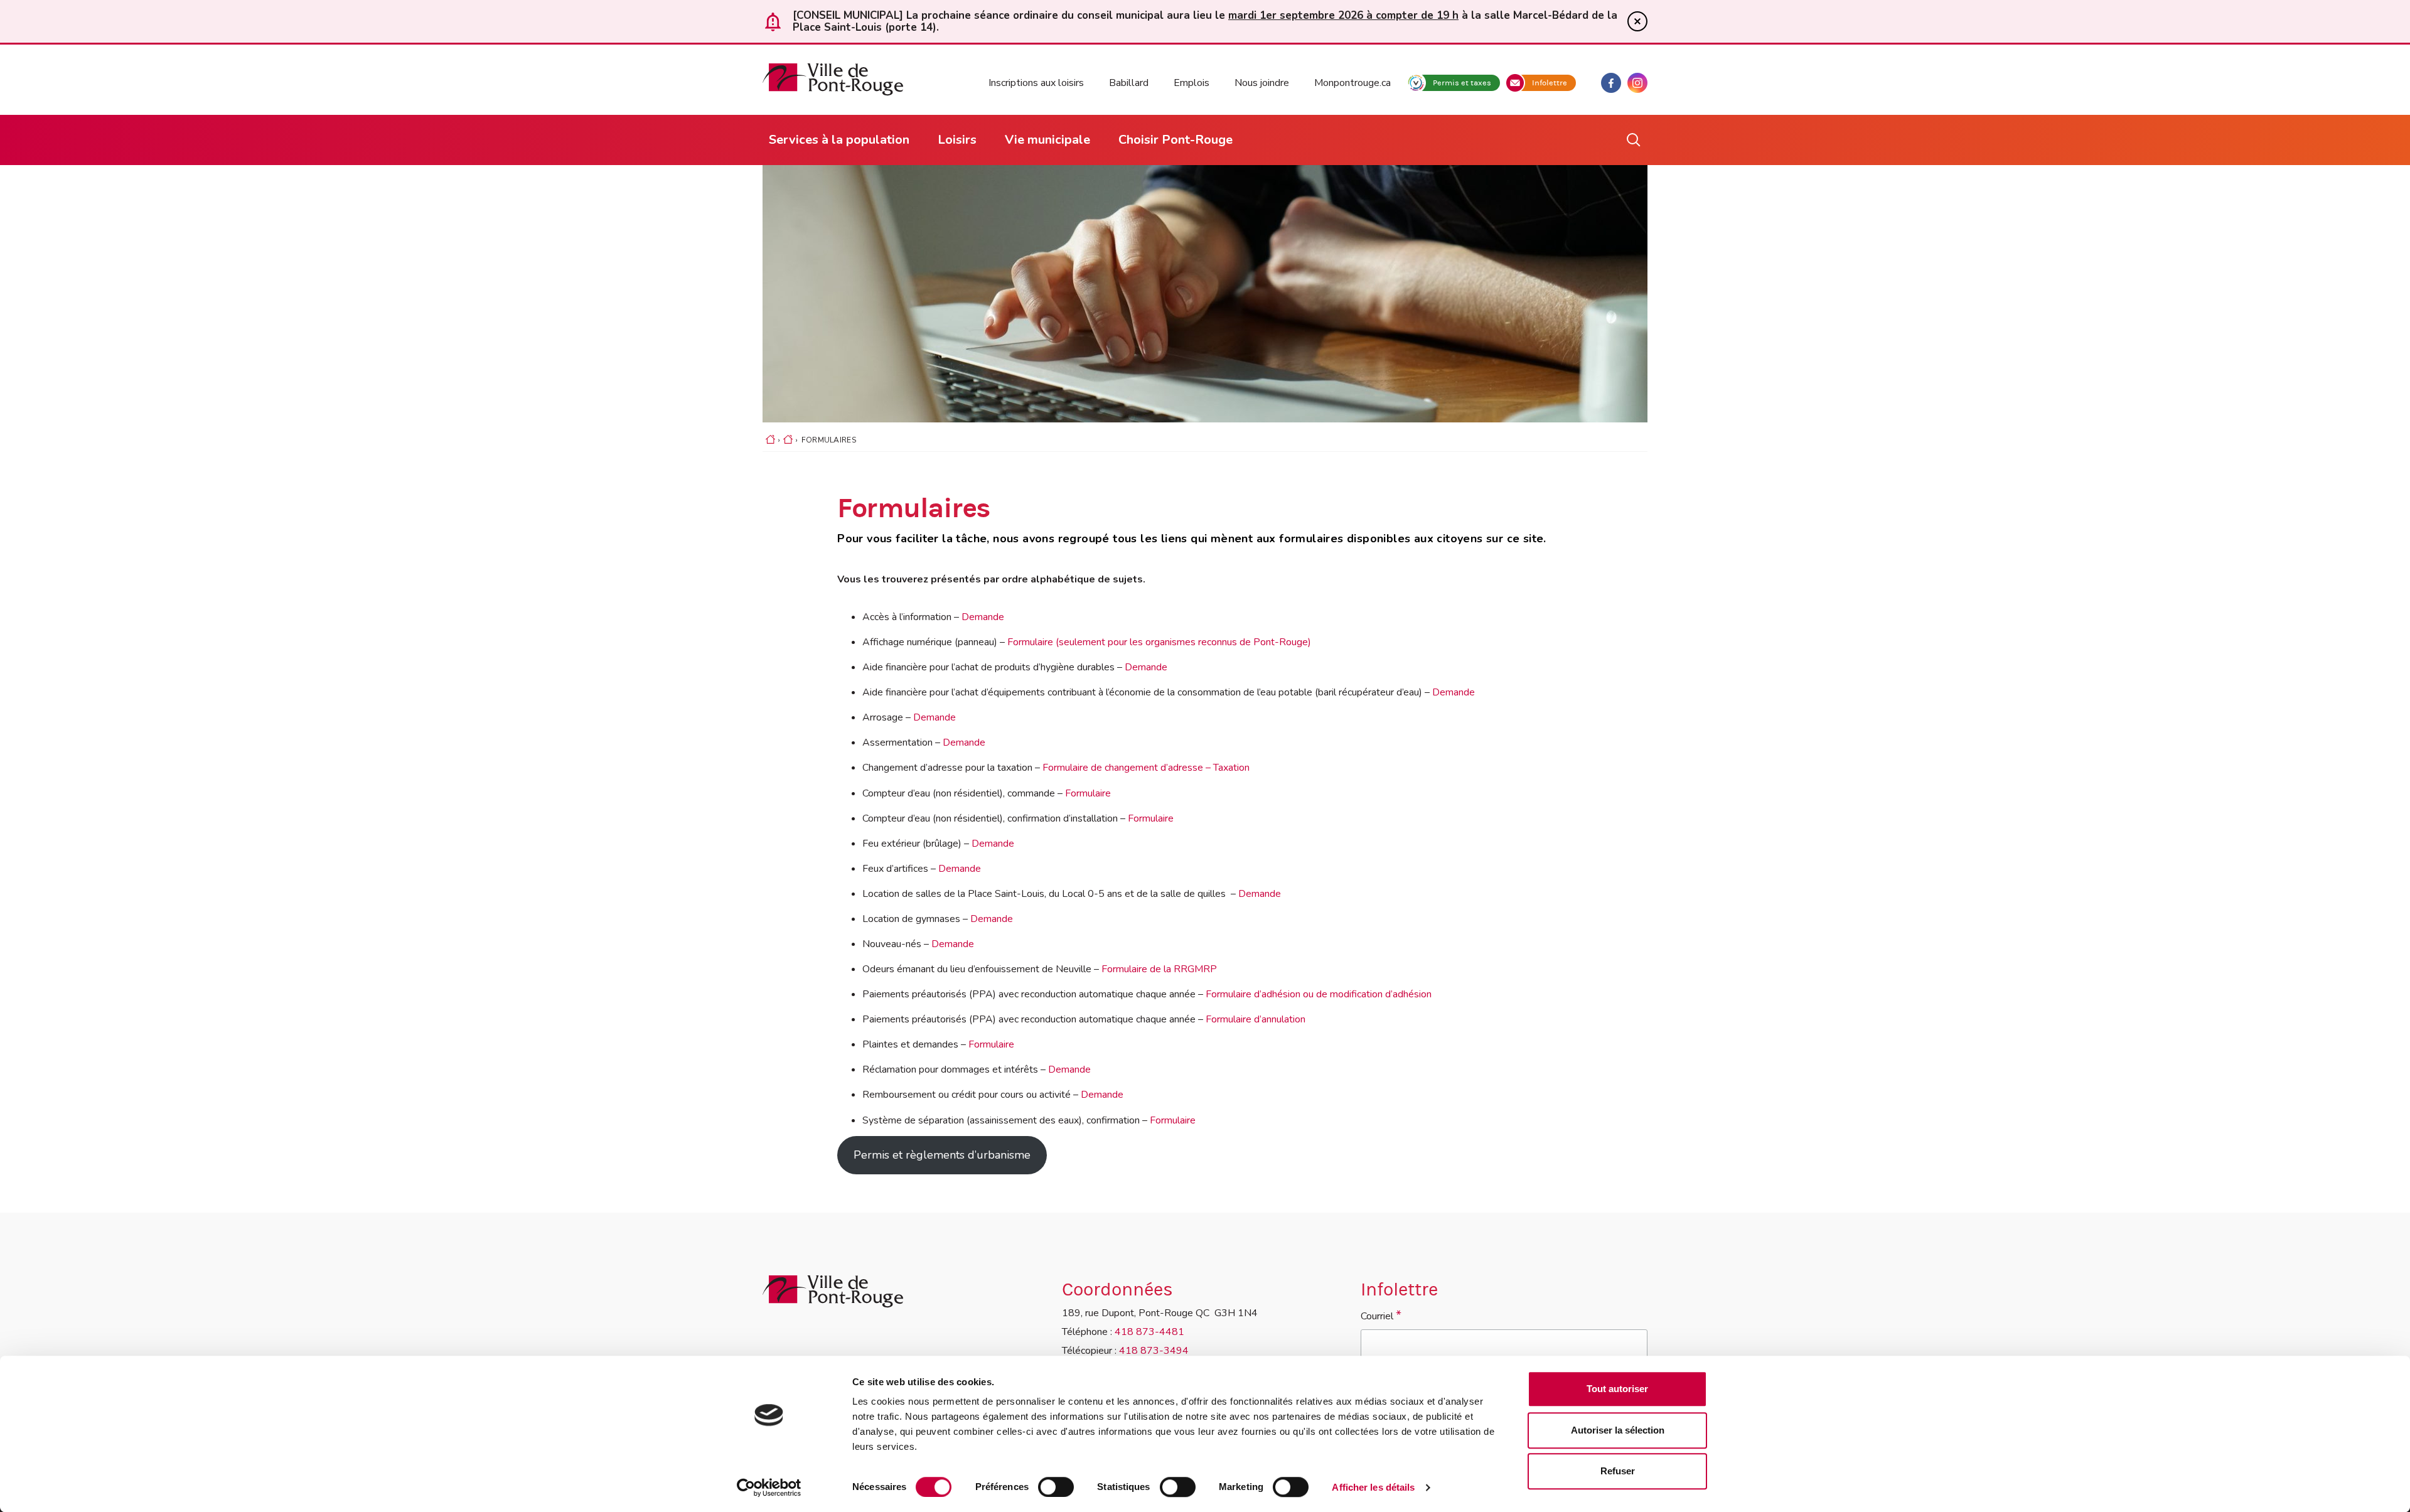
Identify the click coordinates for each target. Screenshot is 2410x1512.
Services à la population (839, 140)
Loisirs (957, 140)
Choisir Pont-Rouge (1176, 140)
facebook (1611, 83)
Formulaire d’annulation (1256, 1019)
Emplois (1192, 83)
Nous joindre (1262, 83)
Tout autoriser (1617, 1389)
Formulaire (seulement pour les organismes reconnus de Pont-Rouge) (1159, 642)
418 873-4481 (1149, 1332)
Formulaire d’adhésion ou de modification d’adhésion (1319, 994)
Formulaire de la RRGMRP (1159, 969)
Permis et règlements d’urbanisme (942, 1155)
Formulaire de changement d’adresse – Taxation (1146, 768)
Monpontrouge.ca (1352, 83)
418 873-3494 (1154, 1351)
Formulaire (1088, 793)
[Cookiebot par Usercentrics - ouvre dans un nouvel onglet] (769, 1488)
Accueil (770, 444)
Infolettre (1550, 83)
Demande (983, 617)
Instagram (1637, 83)
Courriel (1381, 1315)
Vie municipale (1047, 140)
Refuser (1618, 1471)
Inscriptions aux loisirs (1036, 83)
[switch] (1056, 1487)
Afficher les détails (1373, 1487)
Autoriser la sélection (1618, 1430)
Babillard (1129, 83)
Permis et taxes (1462, 83)
